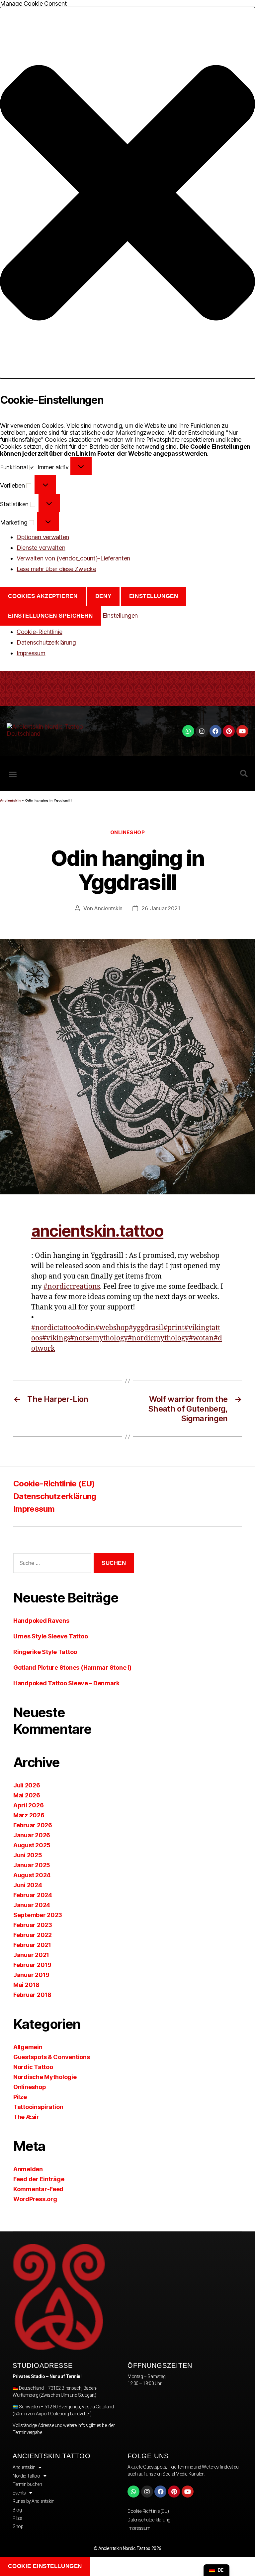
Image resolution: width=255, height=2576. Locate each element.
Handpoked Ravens (41, 1621)
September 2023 (38, 1915)
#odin (86, 1328)
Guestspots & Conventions (52, 2057)
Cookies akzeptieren (43, 596)
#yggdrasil (146, 1328)
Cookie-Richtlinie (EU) (54, 1484)
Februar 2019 (32, 1965)
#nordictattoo (54, 1328)
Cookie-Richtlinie (39, 632)
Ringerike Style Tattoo (45, 1652)
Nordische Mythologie (45, 2077)
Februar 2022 (33, 1935)
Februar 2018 (32, 1995)
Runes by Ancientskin (33, 2501)
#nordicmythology (158, 1338)
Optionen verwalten (43, 537)
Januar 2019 (31, 1975)
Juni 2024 (28, 1885)
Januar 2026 (32, 1835)
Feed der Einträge (39, 2179)
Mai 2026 (27, 1795)
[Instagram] (202, 731)
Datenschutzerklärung (46, 642)
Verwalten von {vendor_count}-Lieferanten (73, 558)
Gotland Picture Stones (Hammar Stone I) (72, 1667)
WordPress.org (35, 2199)
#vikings (56, 1338)
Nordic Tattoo (33, 2067)
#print (174, 1328)
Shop (18, 2526)
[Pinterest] (229, 731)
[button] (127, 193)
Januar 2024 (32, 1905)
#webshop (112, 1328)
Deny (103, 596)
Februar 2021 (32, 1945)
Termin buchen (27, 2484)
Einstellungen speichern (50, 616)
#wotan (201, 1338)
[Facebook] (215, 731)
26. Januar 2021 (161, 908)
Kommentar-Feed (38, 2189)
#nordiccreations (72, 1287)
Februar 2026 (33, 1825)
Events (19, 2493)
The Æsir (26, 2117)
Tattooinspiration (38, 2107)
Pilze (20, 2097)
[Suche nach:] (51, 1564)
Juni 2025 (28, 1855)
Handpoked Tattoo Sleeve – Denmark (66, 1683)
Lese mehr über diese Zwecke (56, 569)
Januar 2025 (32, 1865)
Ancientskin (10, 800)
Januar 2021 (31, 1955)
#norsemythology (99, 1338)
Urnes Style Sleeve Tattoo (50, 1636)
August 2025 (32, 1845)
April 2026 (28, 1805)
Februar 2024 (33, 1895)
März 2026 (29, 1815)
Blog (17, 2510)
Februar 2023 (33, 1925)
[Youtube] (242, 731)
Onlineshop (128, 833)
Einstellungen (154, 596)
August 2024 (32, 1875)
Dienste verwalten (41, 548)
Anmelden (28, 2169)
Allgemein (28, 2047)
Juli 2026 (27, 1785)
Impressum (31, 653)
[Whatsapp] (188, 731)
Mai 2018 (26, 1985)
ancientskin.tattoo (97, 1231)
